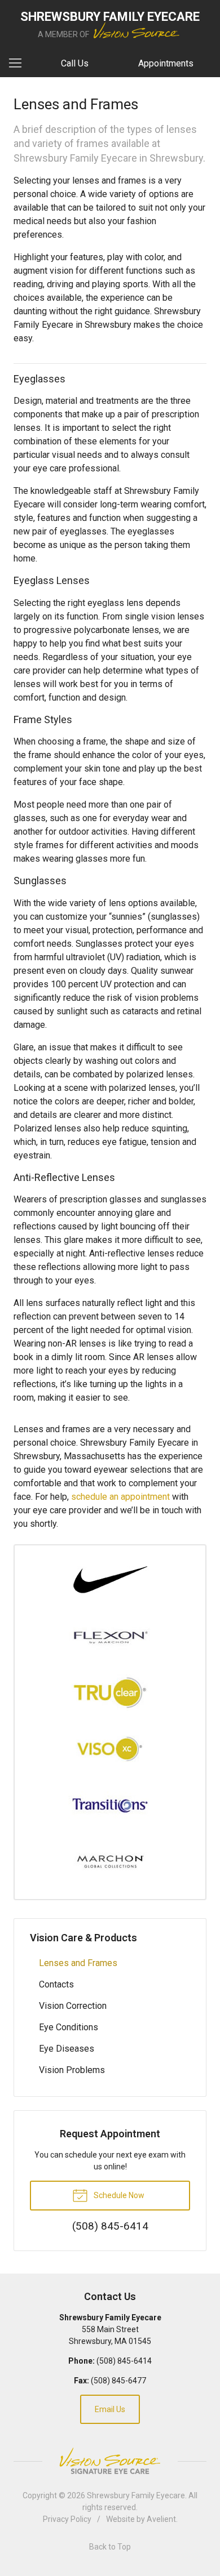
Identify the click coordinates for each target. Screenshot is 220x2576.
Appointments (166, 63)
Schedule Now (118, 2195)
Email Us (110, 2409)
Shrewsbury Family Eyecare (136, 2495)
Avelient (161, 2519)
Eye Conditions (69, 2027)
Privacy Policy (67, 2519)
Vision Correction (73, 2006)
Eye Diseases (67, 2049)
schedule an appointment (120, 1497)
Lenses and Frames (78, 1963)
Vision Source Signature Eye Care (110, 2461)
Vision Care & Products (83, 1938)
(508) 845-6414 (124, 2361)
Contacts (56, 1984)
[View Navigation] (19, 64)
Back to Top (110, 2547)
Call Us (75, 63)
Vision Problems (72, 2070)
